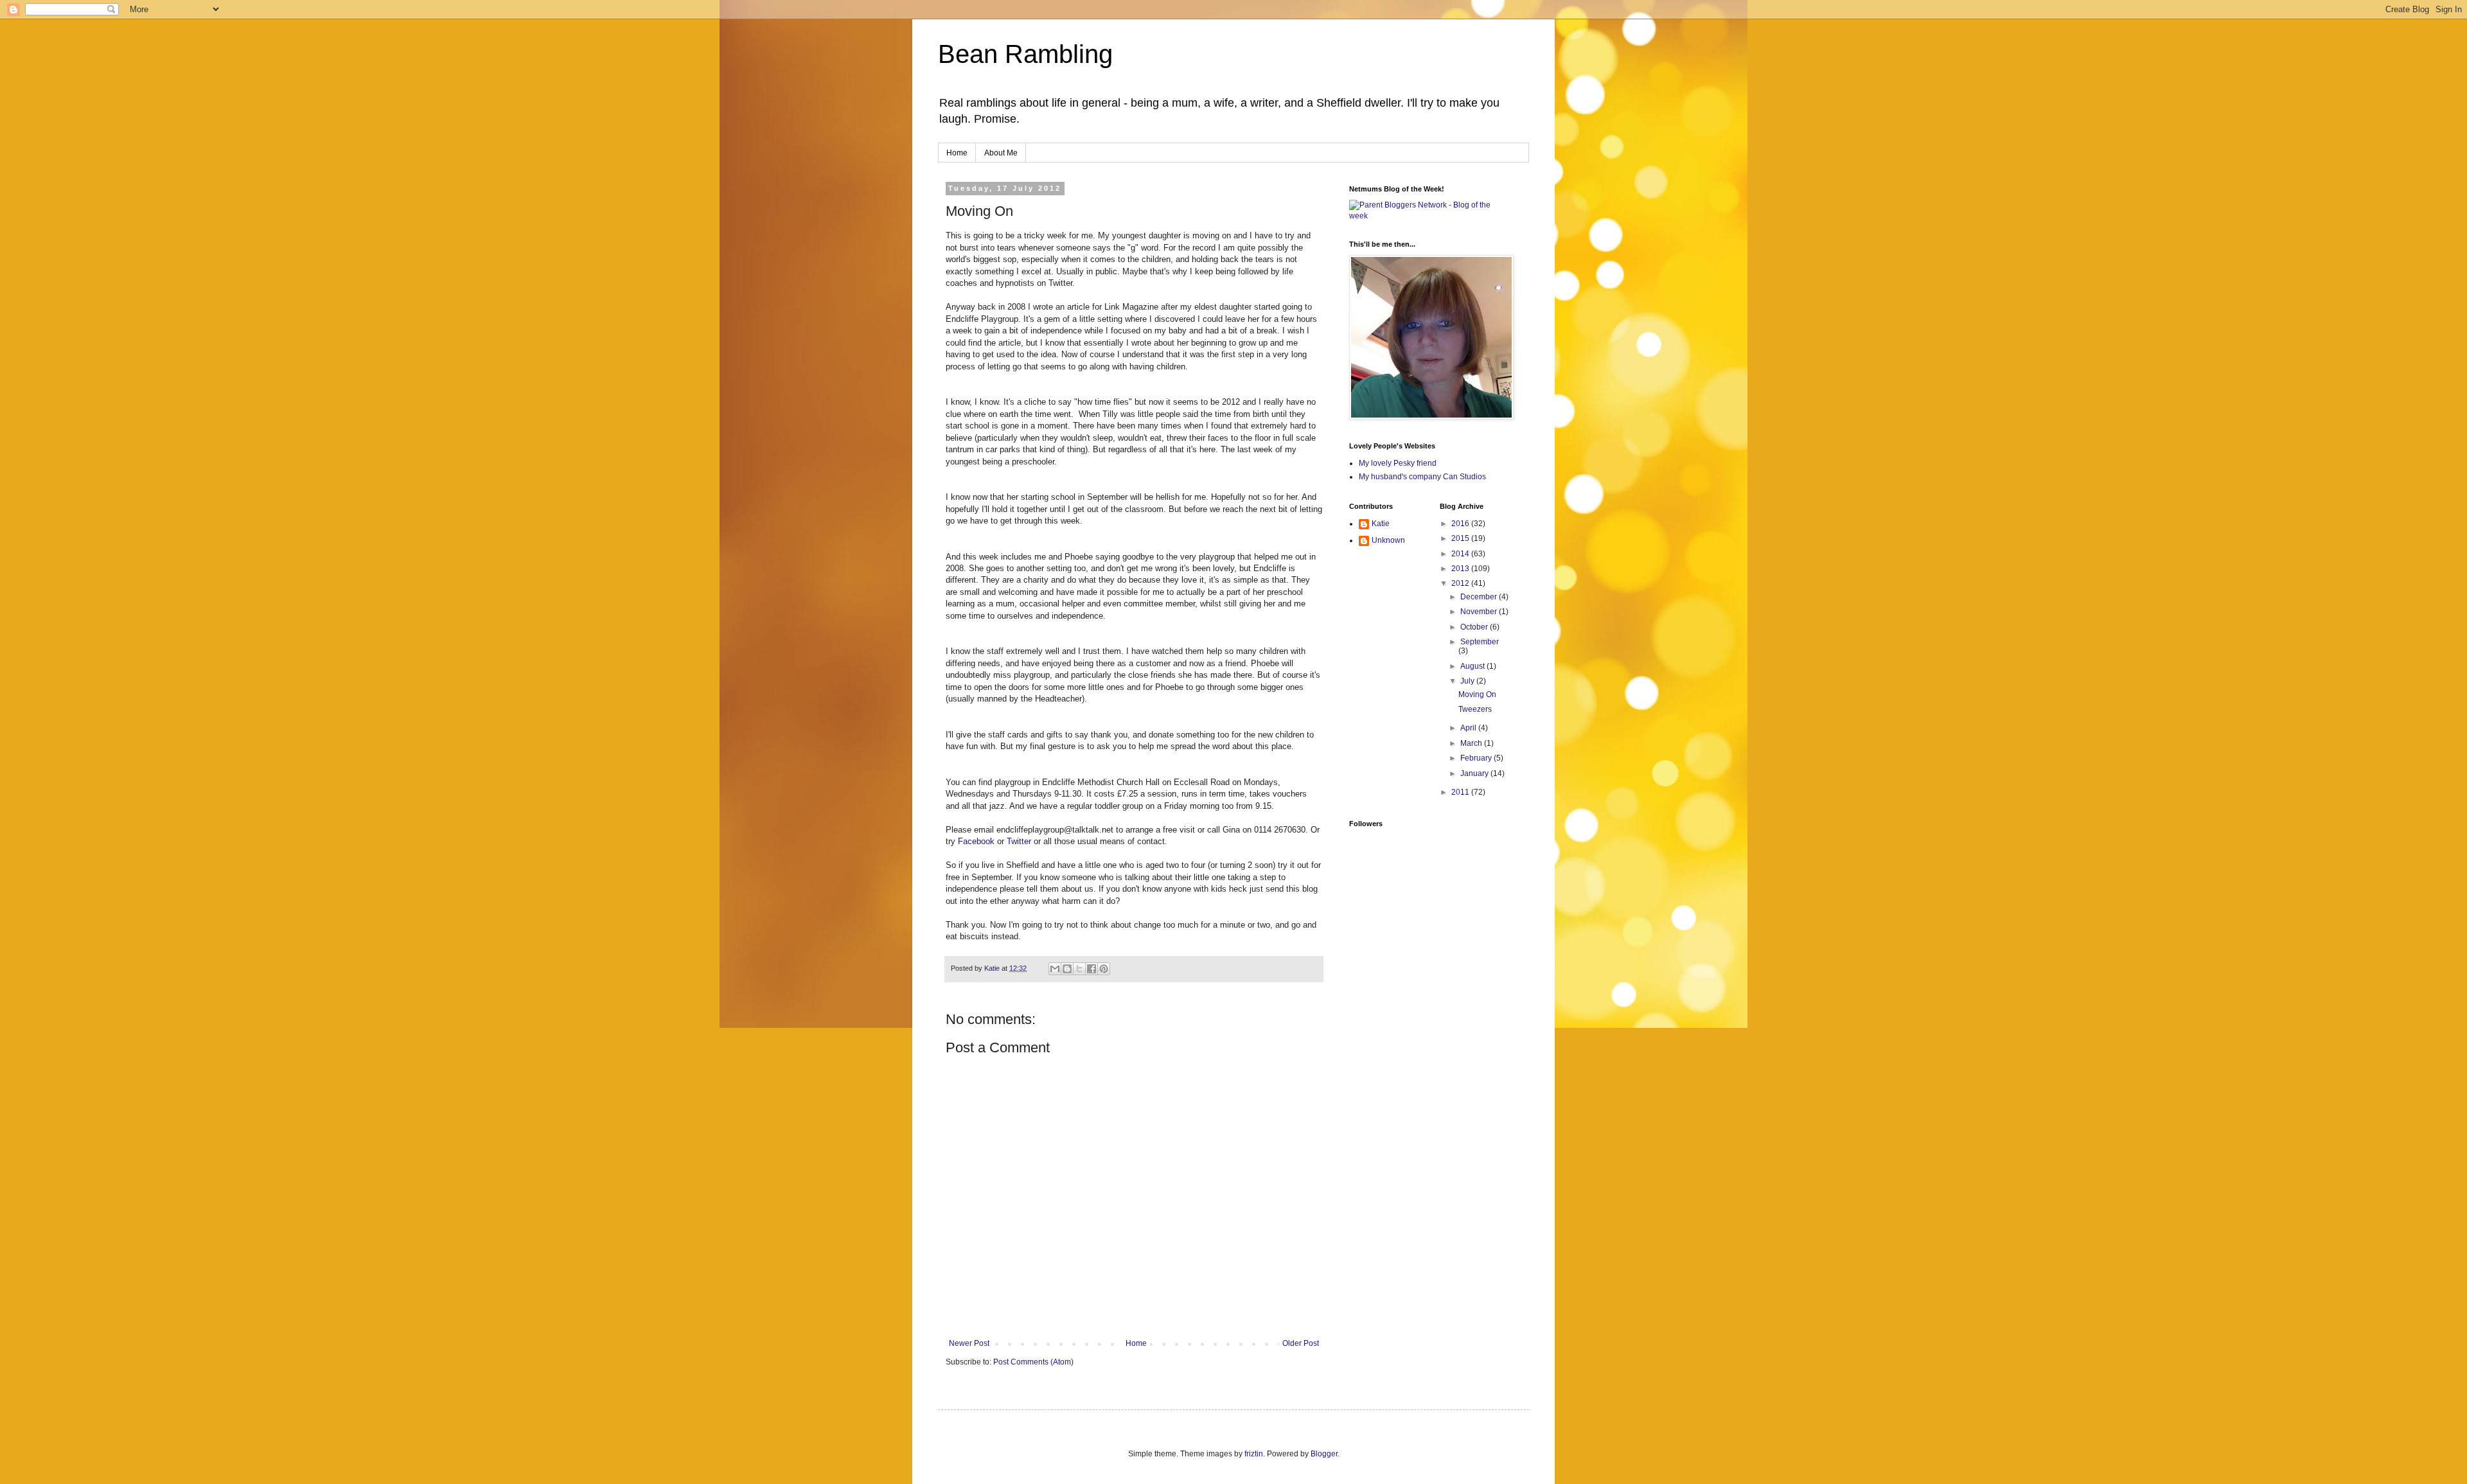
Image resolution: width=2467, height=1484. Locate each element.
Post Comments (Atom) (1033, 1362)
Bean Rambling (1025, 54)
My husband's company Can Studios (1422, 477)
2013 (1461, 569)
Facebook (976, 841)
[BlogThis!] (1067, 969)
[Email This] (1055, 969)
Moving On (1477, 694)
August (1473, 666)
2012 (1461, 583)
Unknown (1388, 540)
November (1480, 612)
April (1469, 728)
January (1475, 773)
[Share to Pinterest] (1104, 969)
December (1480, 597)
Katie (1381, 524)
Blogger (1324, 1454)
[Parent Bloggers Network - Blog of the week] (1429, 216)
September (1480, 642)
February (1477, 758)
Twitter (1019, 841)
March (1472, 743)
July (1468, 681)
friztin (1254, 1454)
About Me (1001, 153)
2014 (1461, 554)
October (1475, 627)
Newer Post (969, 1343)
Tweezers (1475, 709)
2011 (1461, 792)
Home (957, 153)
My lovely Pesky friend (1398, 463)
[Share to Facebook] (1092, 969)
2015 (1461, 538)
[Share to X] (1079, 969)
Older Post (1301, 1343)
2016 (1461, 524)
